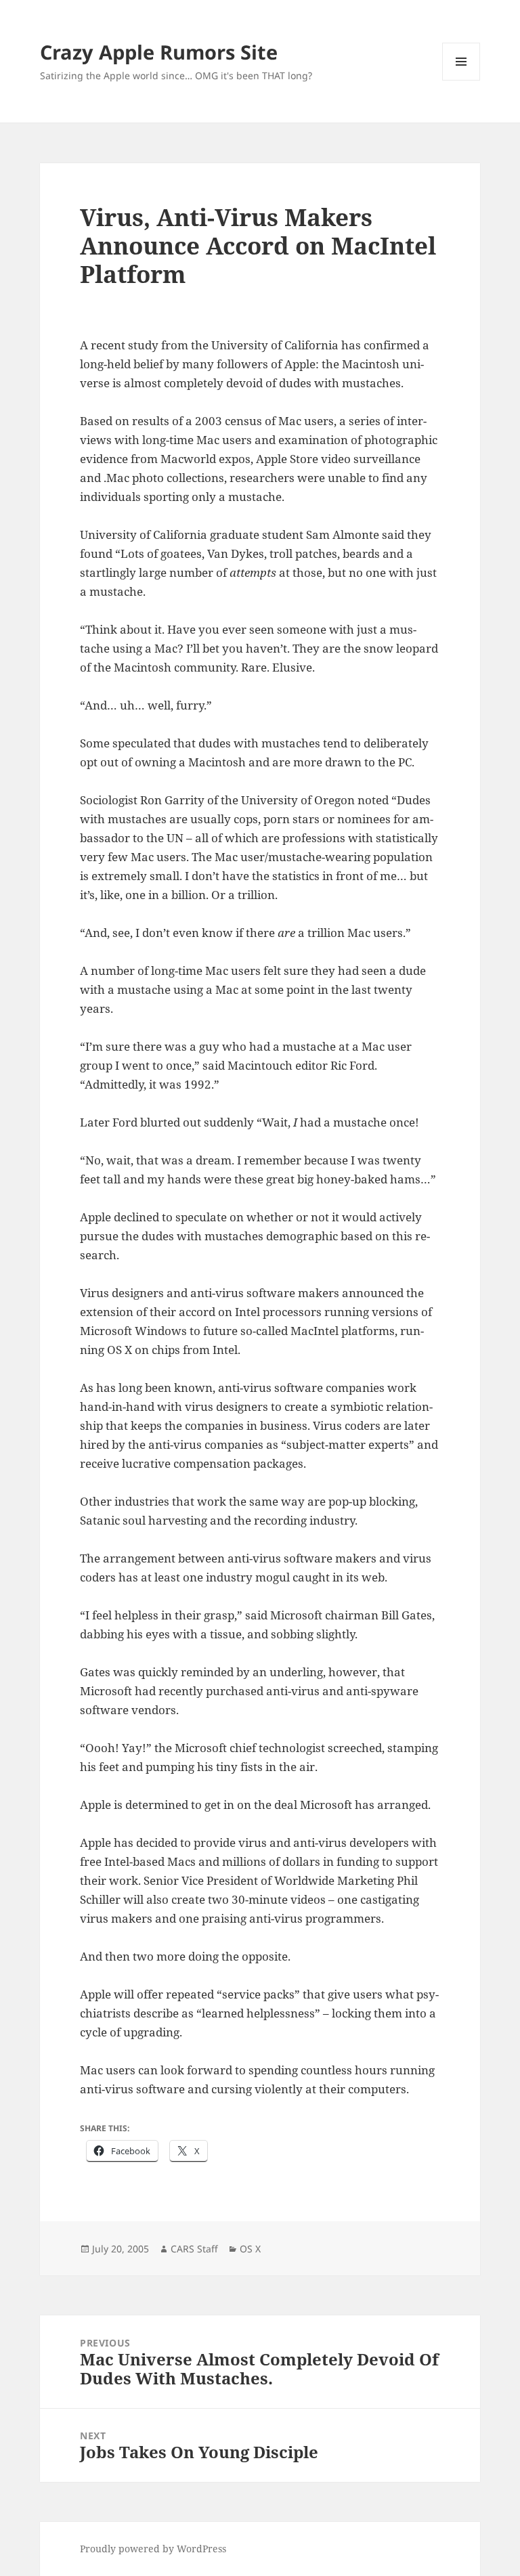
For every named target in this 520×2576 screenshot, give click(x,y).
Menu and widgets (461, 80)
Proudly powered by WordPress (153, 2549)
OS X (250, 2249)
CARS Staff (194, 2249)
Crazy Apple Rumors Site (159, 52)
